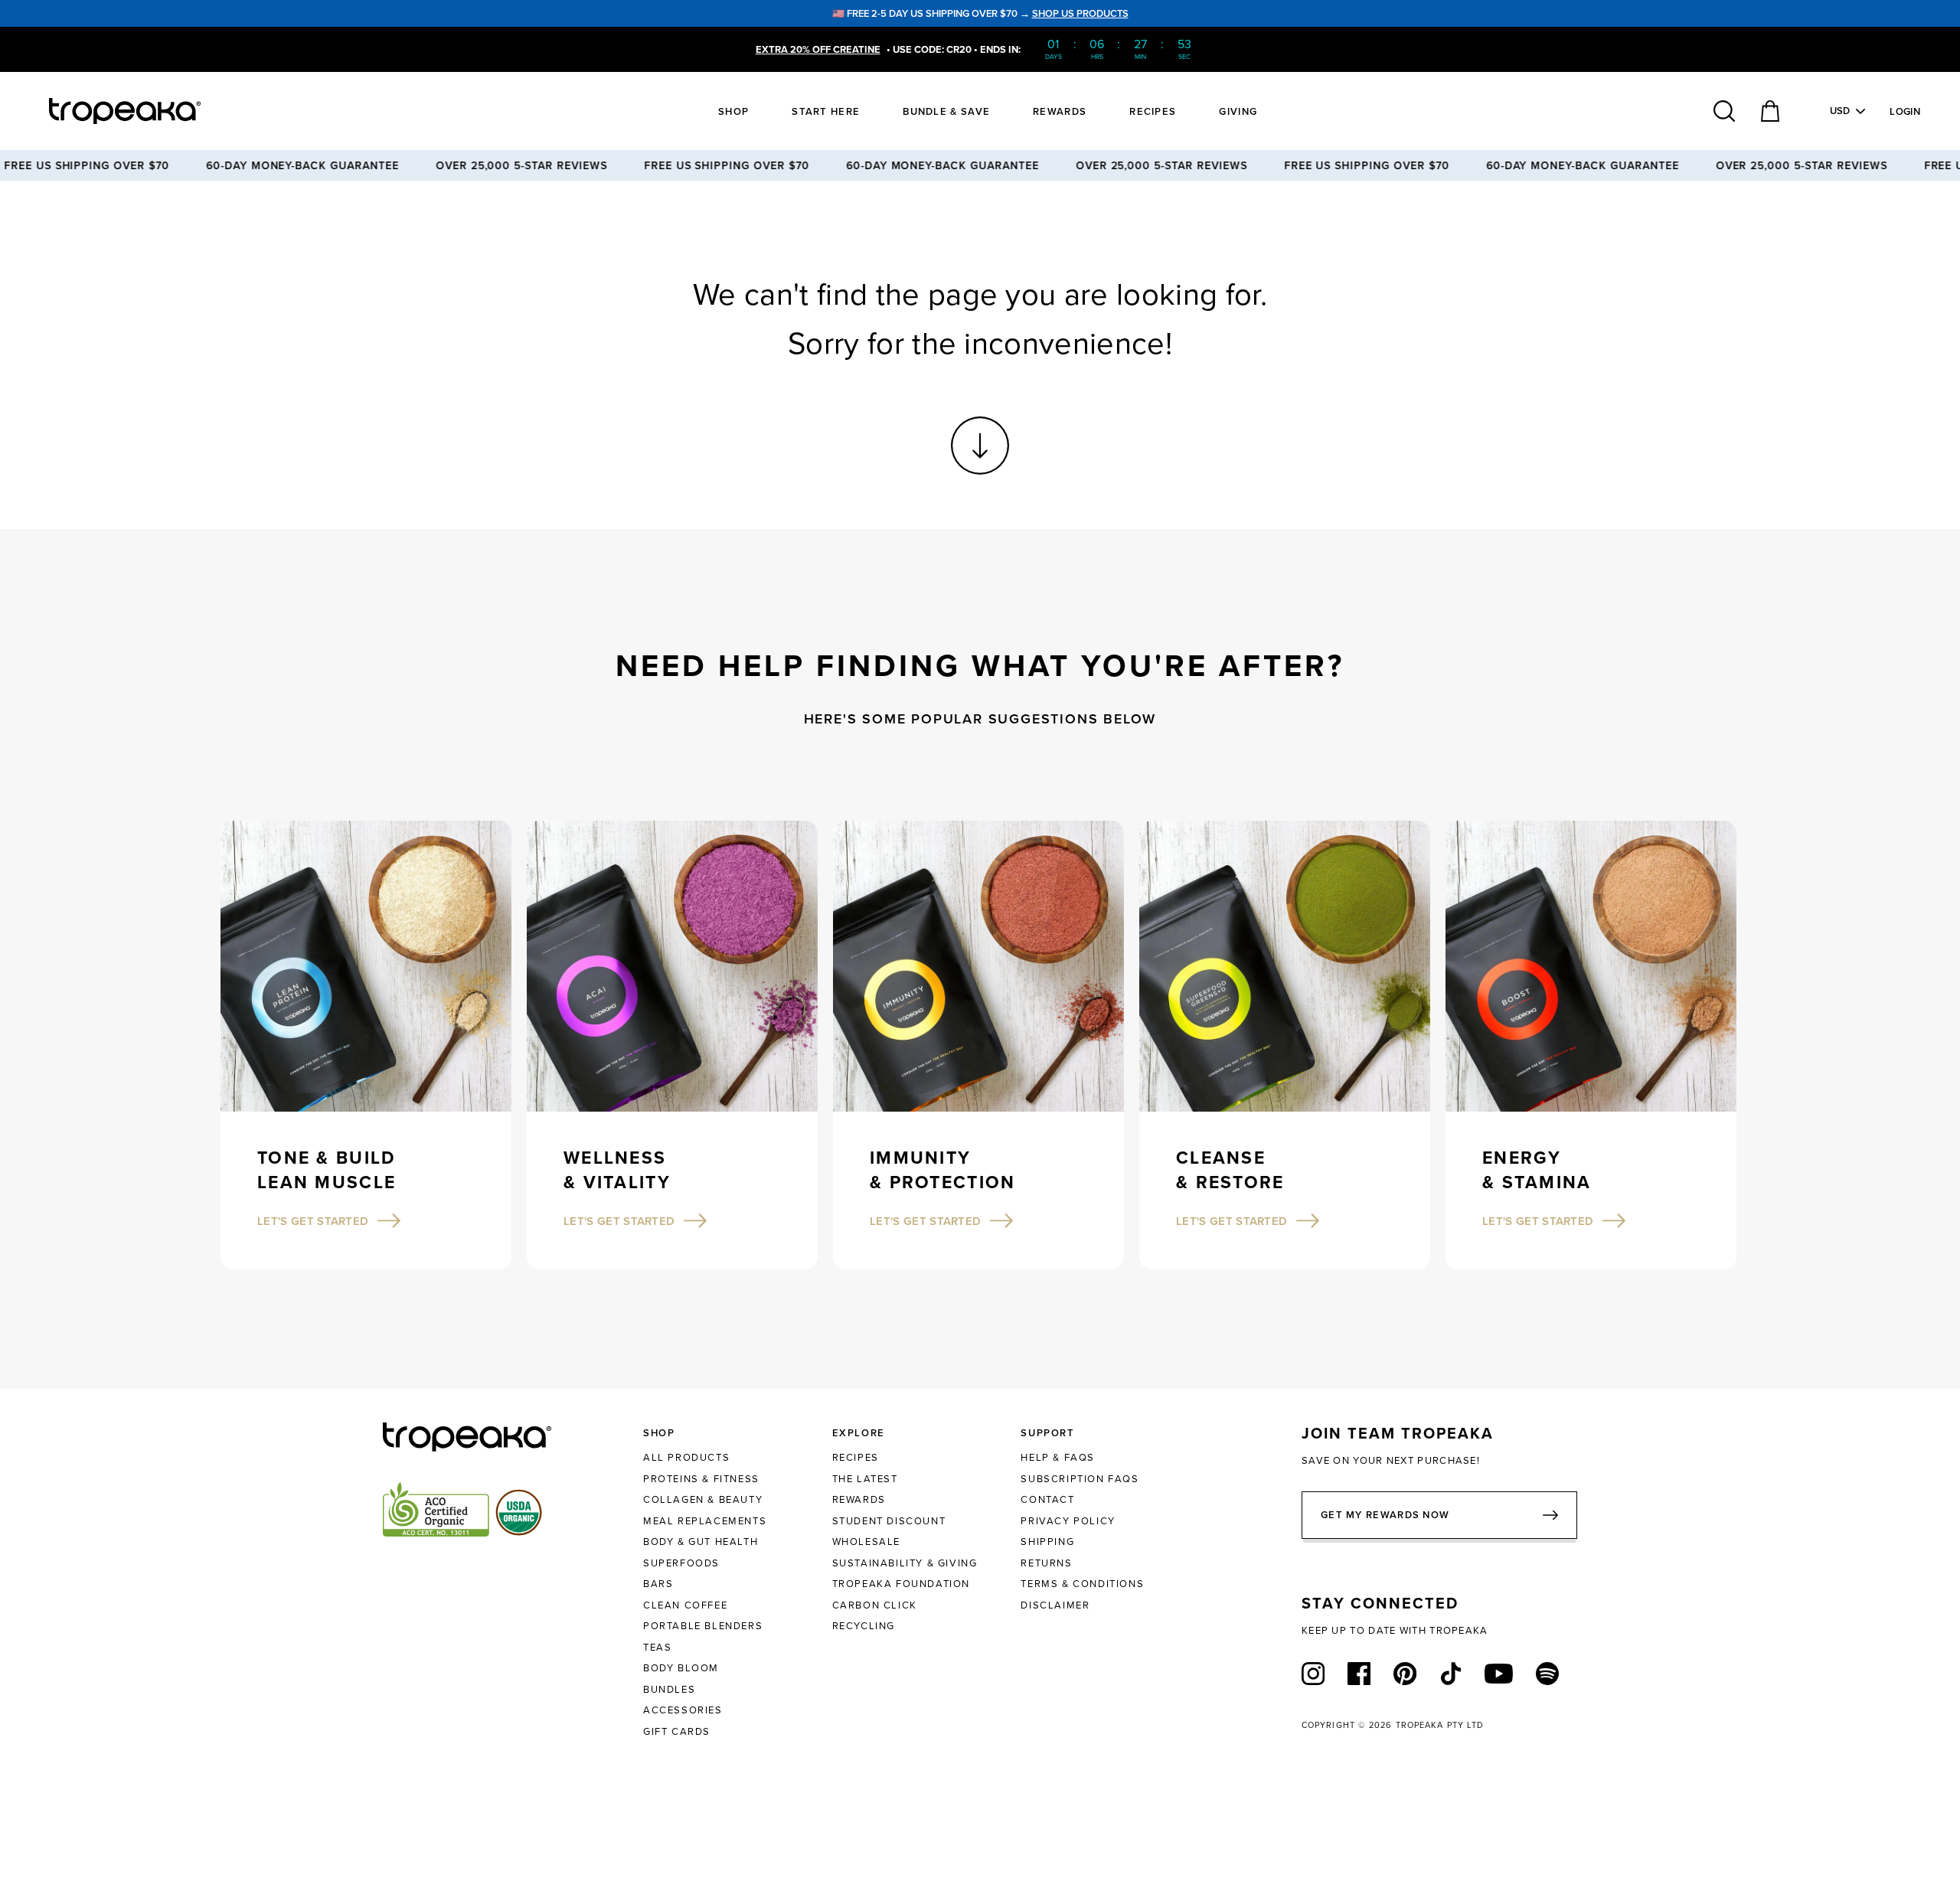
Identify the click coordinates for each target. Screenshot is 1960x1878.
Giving (1238, 111)
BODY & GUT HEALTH (701, 1541)
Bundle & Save (946, 111)
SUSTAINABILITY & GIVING (905, 1563)
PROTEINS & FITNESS (701, 1478)
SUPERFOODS (681, 1563)
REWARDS (859, 1499)
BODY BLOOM (681, 1667)
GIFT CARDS (677, 1731)
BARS (658, 1583)
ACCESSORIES (683, 1710)
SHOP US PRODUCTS (1080, 13)
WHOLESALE (866, 1541)
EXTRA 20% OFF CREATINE (818, 49)
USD (1840, 111)
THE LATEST (865, 1478)
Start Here (826, 111)
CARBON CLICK (875, 1605)
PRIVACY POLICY (1068, 1520)
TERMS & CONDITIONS (1082, 1583)
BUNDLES (669, 1689)
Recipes (1153, 111)
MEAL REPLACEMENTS (705, 1520)
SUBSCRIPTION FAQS (1080, 1478)
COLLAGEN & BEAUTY (703, 1499)
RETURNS (1046, 1563)
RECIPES (856, 1457)
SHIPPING (1047, 1541)
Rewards (1060, 111)
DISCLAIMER (1055, 1605)
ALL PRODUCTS (686, 1457)
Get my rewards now (1385, 1515)
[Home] (153, 111)
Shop (733, 111)
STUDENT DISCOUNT (889, 1520)
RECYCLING (864, 1625)
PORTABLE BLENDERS (703, 1625)
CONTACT (1047, 1499)
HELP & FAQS (1058, 1457)
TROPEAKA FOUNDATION (901, 1583)
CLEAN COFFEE (685, 1605)
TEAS (657, 1647)
